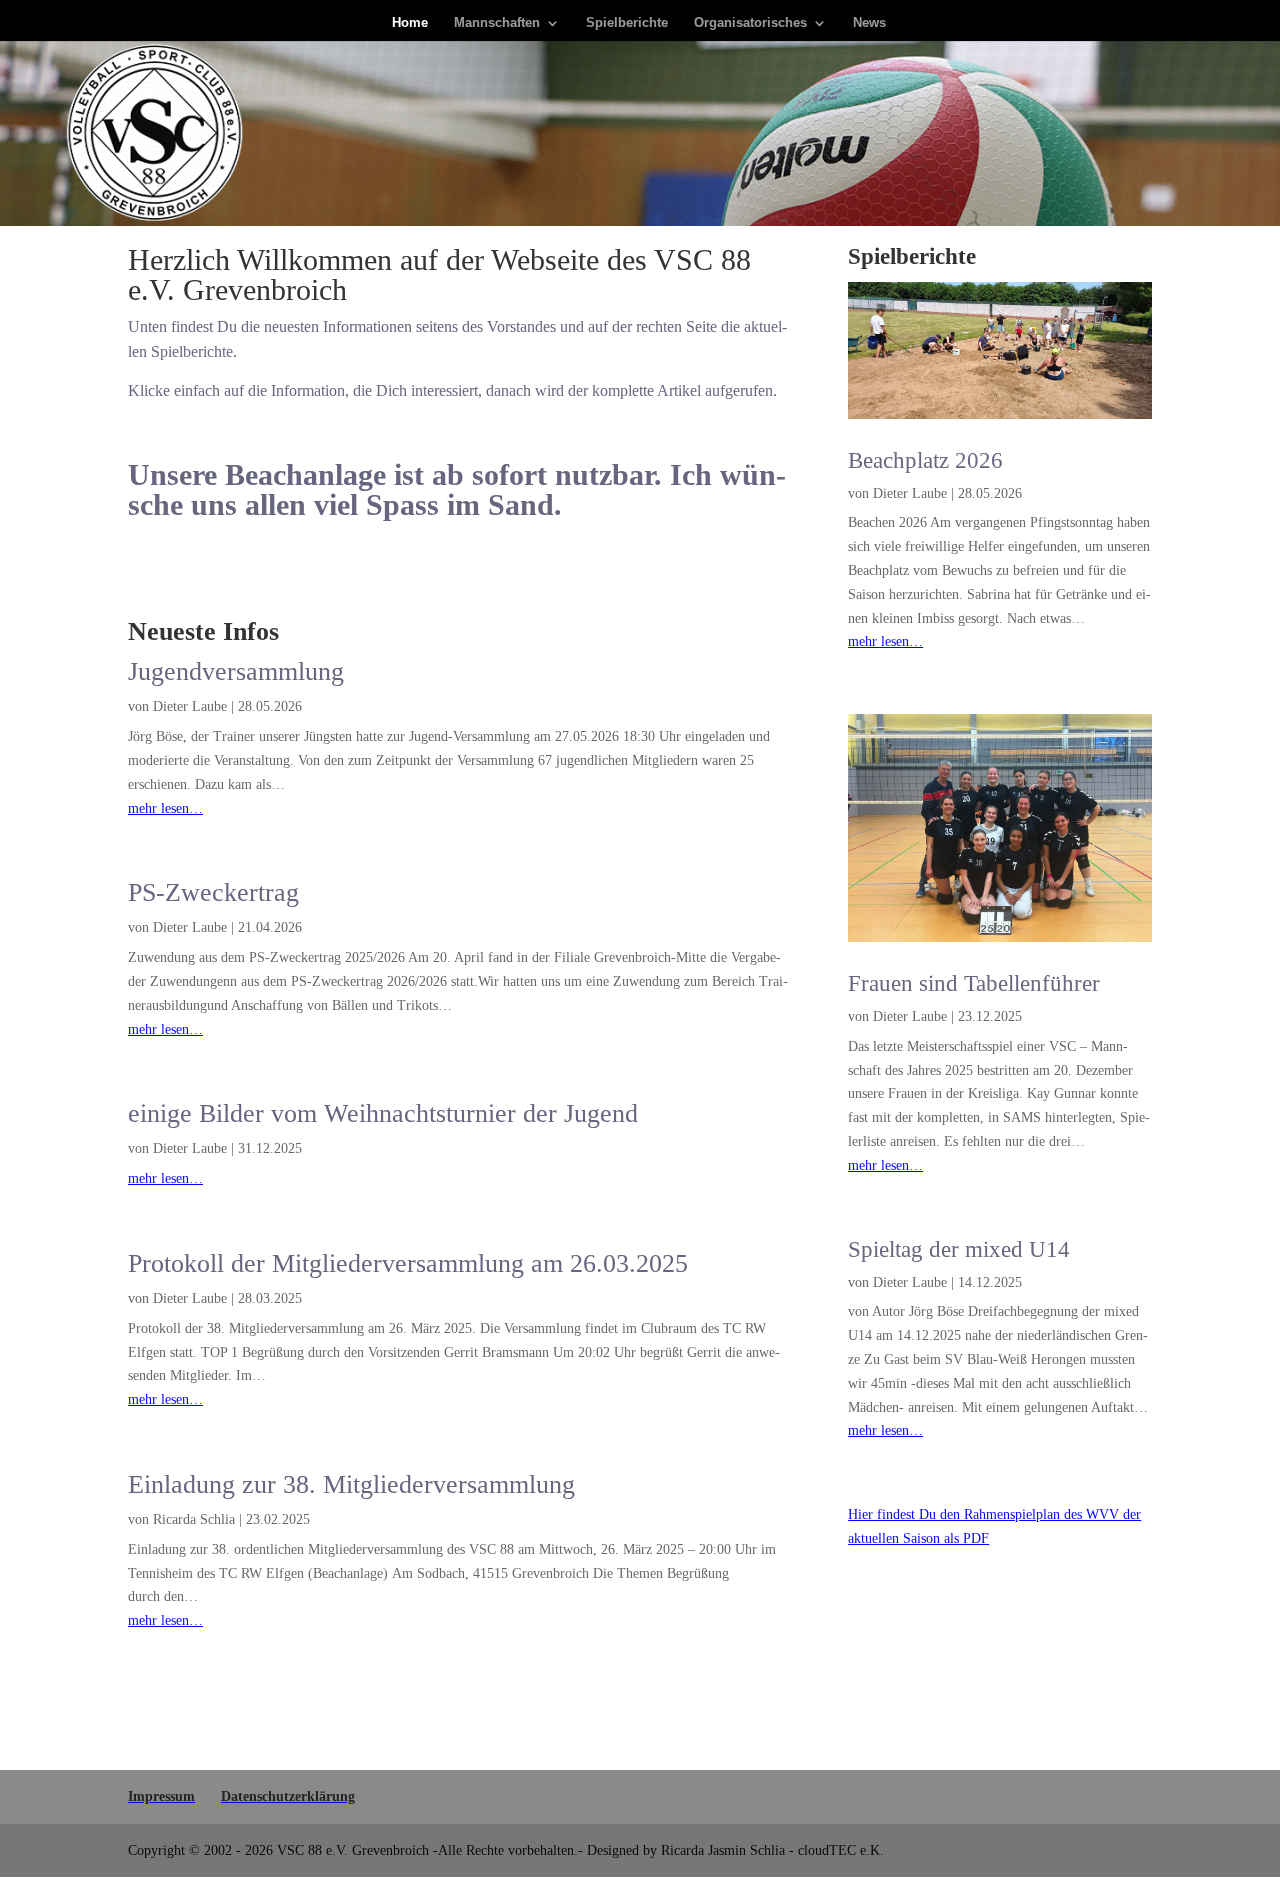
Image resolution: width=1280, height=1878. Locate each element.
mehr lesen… (165, 808)
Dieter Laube (190, 706)
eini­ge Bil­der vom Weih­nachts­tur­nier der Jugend (383, 1113)
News (869, 23)
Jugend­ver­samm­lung (236, 671)
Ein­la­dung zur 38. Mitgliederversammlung (351, 1484)
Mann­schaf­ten (497, 23)
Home (410, 23)
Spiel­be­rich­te (627, 23)
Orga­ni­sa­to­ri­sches (750, 23)
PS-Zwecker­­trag (213, 892)
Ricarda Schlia (194, 1519)
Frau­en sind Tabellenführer (974, 983)
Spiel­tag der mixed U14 (959, 1249)
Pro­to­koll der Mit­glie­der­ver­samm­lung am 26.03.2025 (408, 1263)
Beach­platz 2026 (925, 460)
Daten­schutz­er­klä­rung (288, 1796)
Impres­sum (161, 1796)
